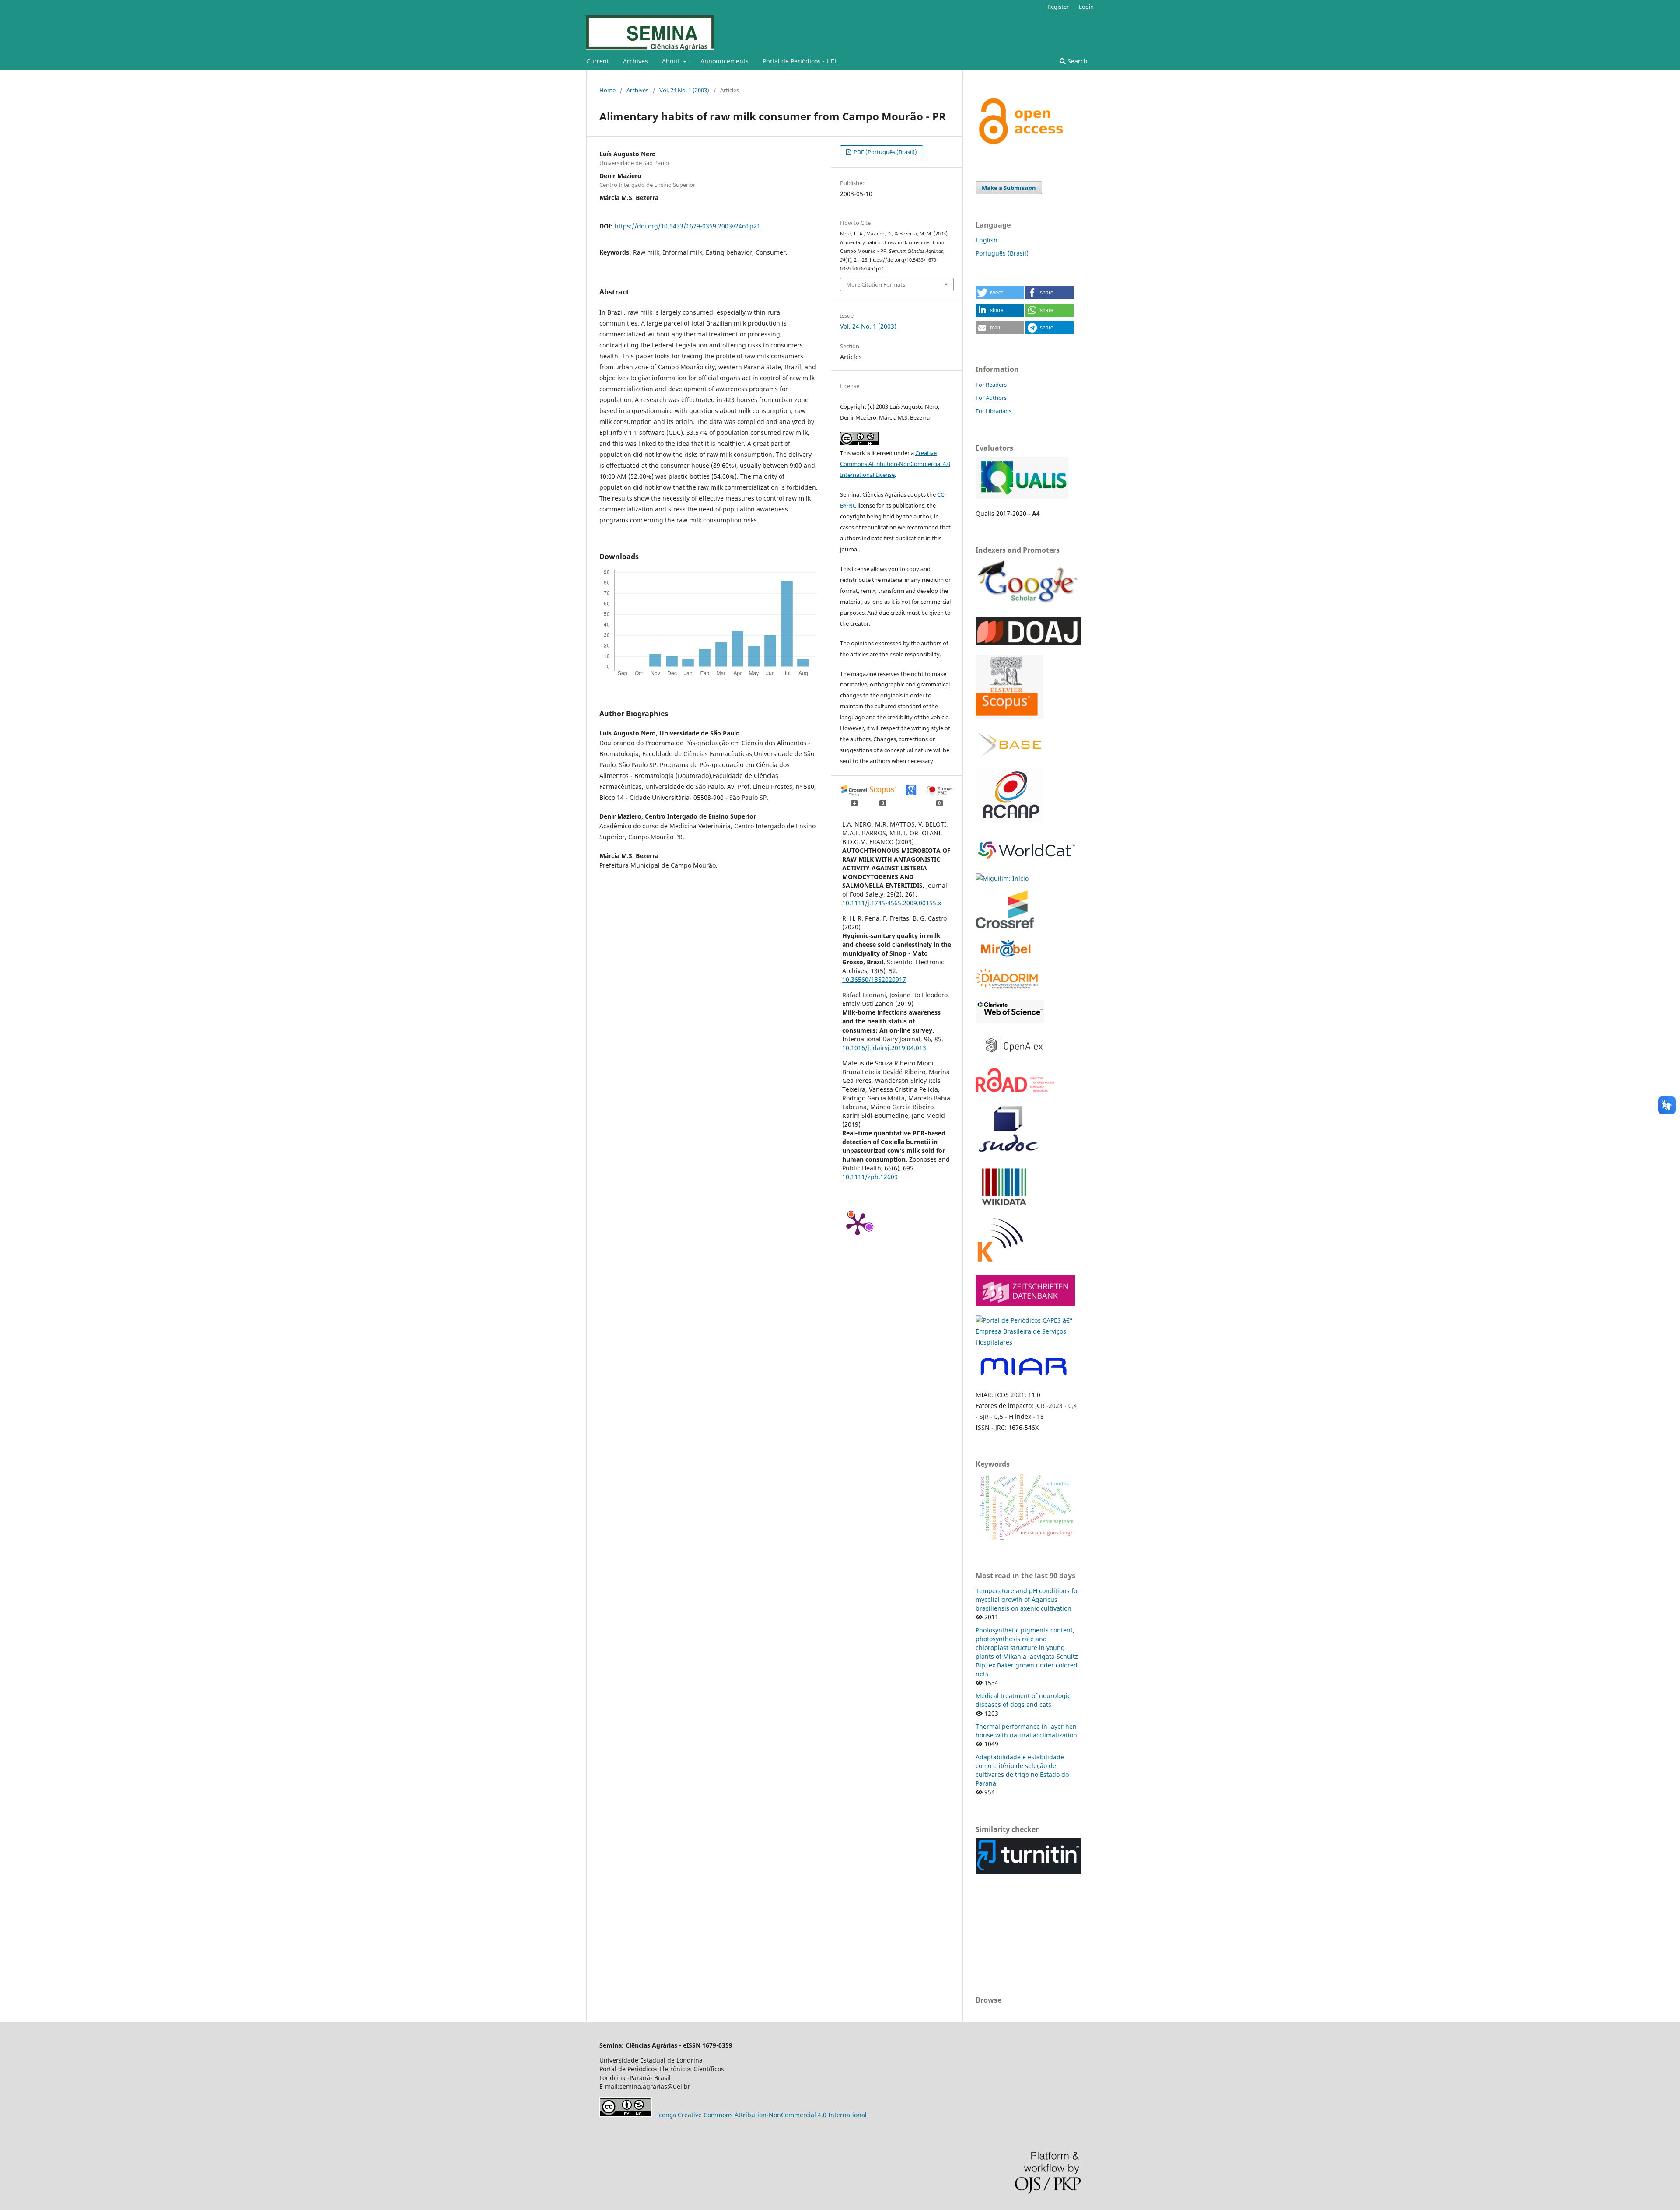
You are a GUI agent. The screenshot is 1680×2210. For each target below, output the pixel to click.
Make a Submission (1009, 188)
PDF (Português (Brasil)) (885, 152)
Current (598, 61)
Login (1086, 7)
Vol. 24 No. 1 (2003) (684, 90)
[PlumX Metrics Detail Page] (857, 1223)
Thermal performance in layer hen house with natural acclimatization (1026, 1731)
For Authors (991, 398)
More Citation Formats (876, 284)
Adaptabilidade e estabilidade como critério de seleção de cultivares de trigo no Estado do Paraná (1022, 1770)
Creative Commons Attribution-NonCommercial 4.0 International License (895, 464)
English (987, 240)
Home (607, 90)
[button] (1000, 293)
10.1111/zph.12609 (870, 1177)
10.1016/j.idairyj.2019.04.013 (884, 1048)
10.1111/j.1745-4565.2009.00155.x (892, 903)
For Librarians (994, 411)
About (672, 61)
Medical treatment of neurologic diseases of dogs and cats (1023, 1700)
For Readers (991, 385)
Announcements (724, 61)
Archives (635, 61)
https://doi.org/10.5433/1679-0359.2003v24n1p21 (688, 226)
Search (1077, 61)
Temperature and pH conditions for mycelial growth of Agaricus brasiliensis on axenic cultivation (1028, 1599)
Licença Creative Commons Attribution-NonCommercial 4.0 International (760, 2115)
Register (1058, 7)
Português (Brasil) (1002, 253)
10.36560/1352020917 (874, 979)
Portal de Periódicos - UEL (800, 61)
